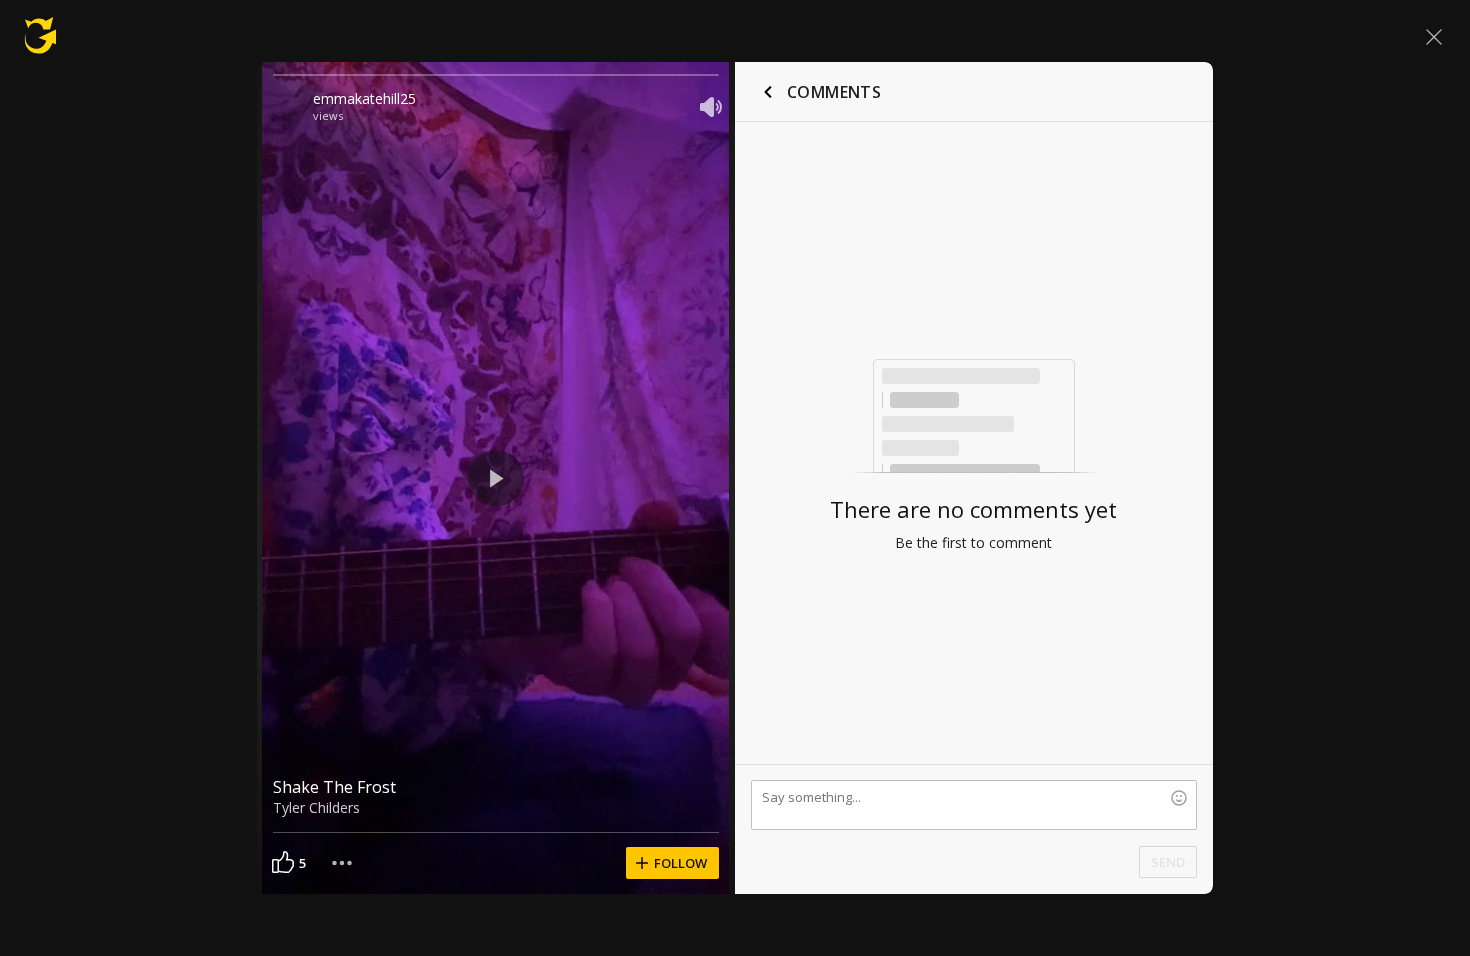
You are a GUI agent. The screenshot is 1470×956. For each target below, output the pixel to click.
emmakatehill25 (364, 98)
